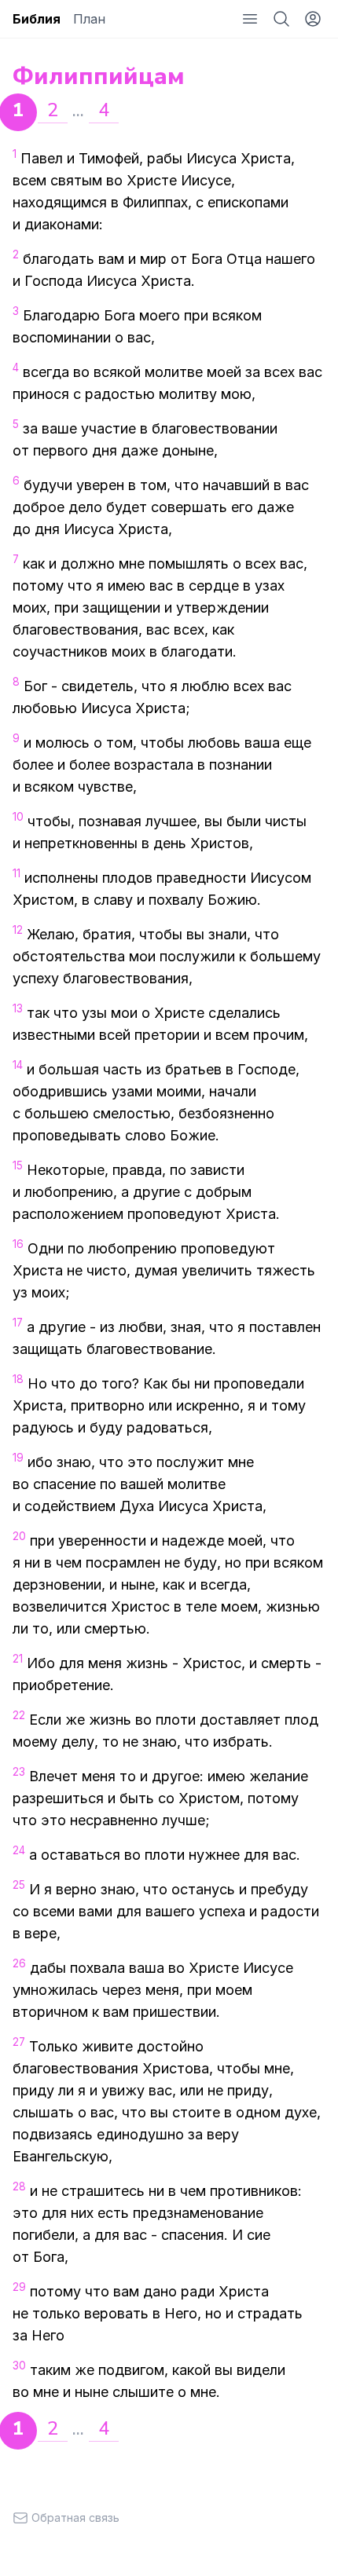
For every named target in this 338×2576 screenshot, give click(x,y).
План (89, 19)
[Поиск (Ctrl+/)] (281, 19)
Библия (37, 19)
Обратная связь (75, 2517)
